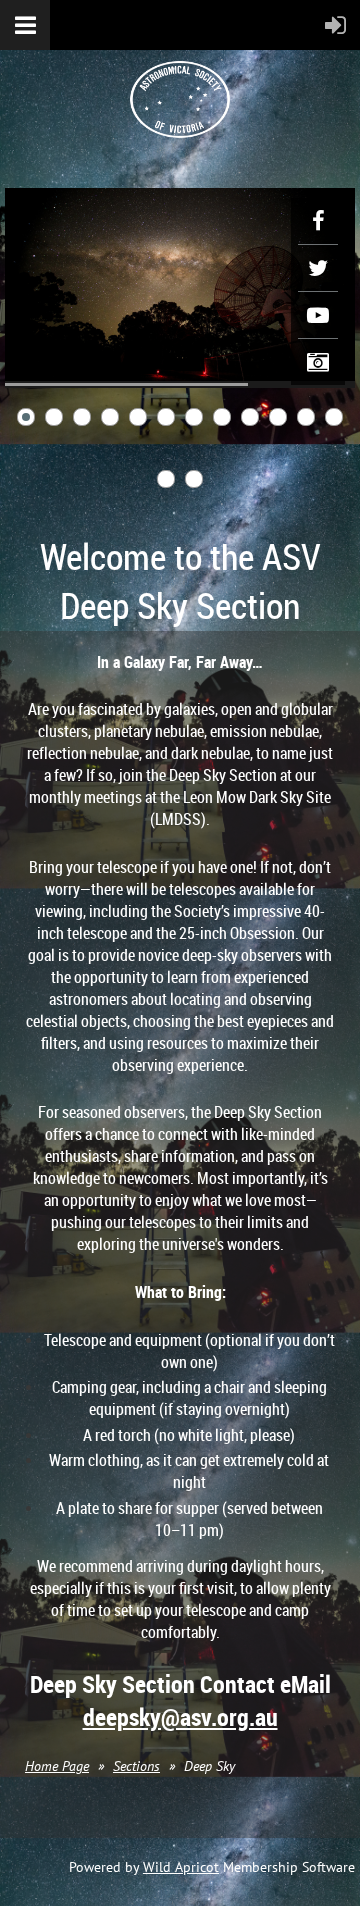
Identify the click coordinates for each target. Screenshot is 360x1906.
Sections (136, 1766)
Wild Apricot (181, 1867)
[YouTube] (318, 315)
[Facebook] (318, 221)
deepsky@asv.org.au (180, 1717)
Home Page (57, 1766)
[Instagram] (318, 362)
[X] (318, 268)
